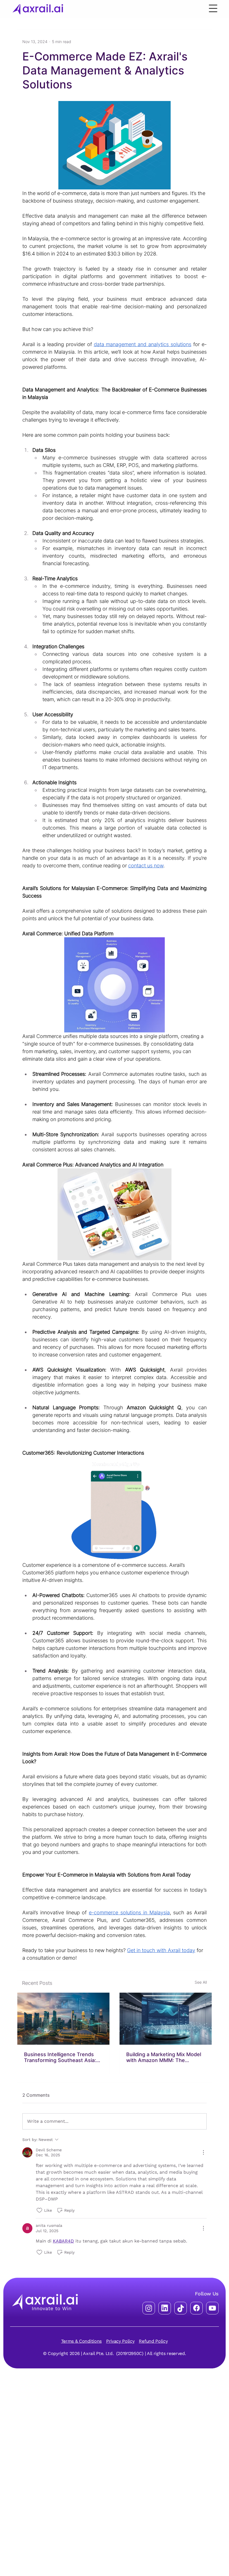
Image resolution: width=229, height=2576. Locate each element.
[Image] (63, 2019)
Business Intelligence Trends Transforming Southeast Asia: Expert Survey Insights (60, 2057)
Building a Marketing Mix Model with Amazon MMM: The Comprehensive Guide (164, 2057)
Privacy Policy (120, 2341)
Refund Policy (153, 2341)
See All (201, 1982)
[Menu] (213, 8)
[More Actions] (203, 2152)
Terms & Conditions (81, 2341)
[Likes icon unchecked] (39, 2210)
